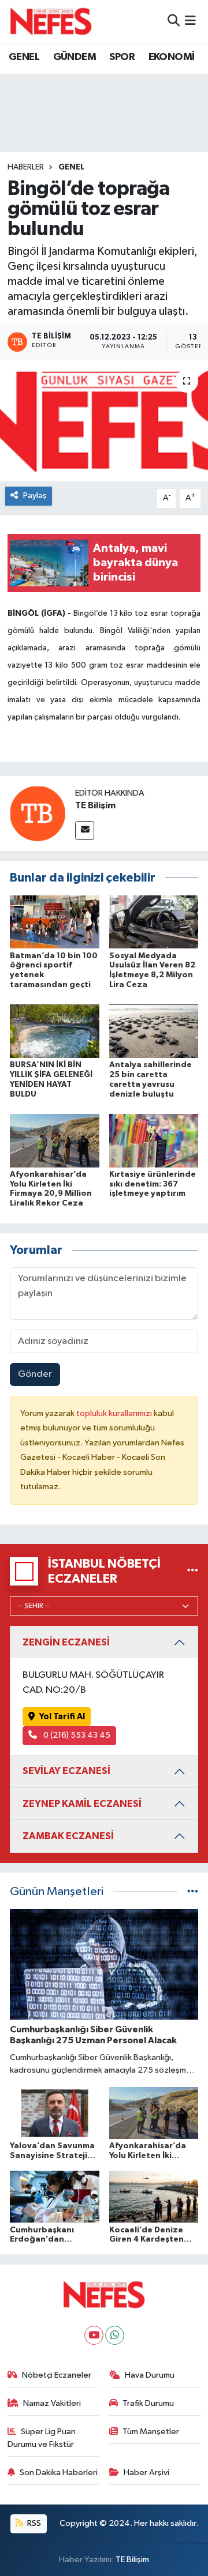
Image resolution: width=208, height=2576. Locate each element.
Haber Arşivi (146, 2473)
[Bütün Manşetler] (193, 1892)
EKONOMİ (172, 57)
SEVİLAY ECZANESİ (66, 1771)
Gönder (35, 1374)
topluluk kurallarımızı (115, 1413)
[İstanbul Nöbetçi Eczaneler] (193, 1571)
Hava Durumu (150, 2375)
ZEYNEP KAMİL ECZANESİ (82, 1804)
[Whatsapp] (115, 2335)
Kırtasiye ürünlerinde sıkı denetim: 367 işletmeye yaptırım (153, 1184)
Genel (71, 167)
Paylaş (35, 496)
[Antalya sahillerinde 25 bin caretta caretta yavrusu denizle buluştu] (154, 1031)
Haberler (26, 167)
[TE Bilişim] (38, 813)
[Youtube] (94, 2335)
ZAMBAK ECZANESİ (68, 1836)
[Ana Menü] (190, 21)
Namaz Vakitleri (52, 2403)
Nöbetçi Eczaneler (57, 2375)
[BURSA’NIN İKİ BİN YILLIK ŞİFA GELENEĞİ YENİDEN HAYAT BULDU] (55, 1031)
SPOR (122, 57)
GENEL (24, 57)
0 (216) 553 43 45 (76, 1735)
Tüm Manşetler (151, 2432)
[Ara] (174, 21)
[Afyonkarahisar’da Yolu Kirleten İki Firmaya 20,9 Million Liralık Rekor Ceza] (55, 1140)
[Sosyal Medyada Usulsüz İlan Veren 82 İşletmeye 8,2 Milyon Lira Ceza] (154, 922)
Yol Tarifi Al (62, 1717)
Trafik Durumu (148, 2403)
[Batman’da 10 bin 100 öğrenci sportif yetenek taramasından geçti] (55, 922)
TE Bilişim (95, 805)
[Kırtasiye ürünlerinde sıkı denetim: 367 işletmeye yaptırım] (154, 1140)
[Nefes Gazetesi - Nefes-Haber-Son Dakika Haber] (51, 21)
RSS (33, 2523)
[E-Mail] (85, 831)
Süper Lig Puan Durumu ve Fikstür (42, 2438)
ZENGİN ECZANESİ (66, 1642)
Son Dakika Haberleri (59, 2473)
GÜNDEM (75, 57)
